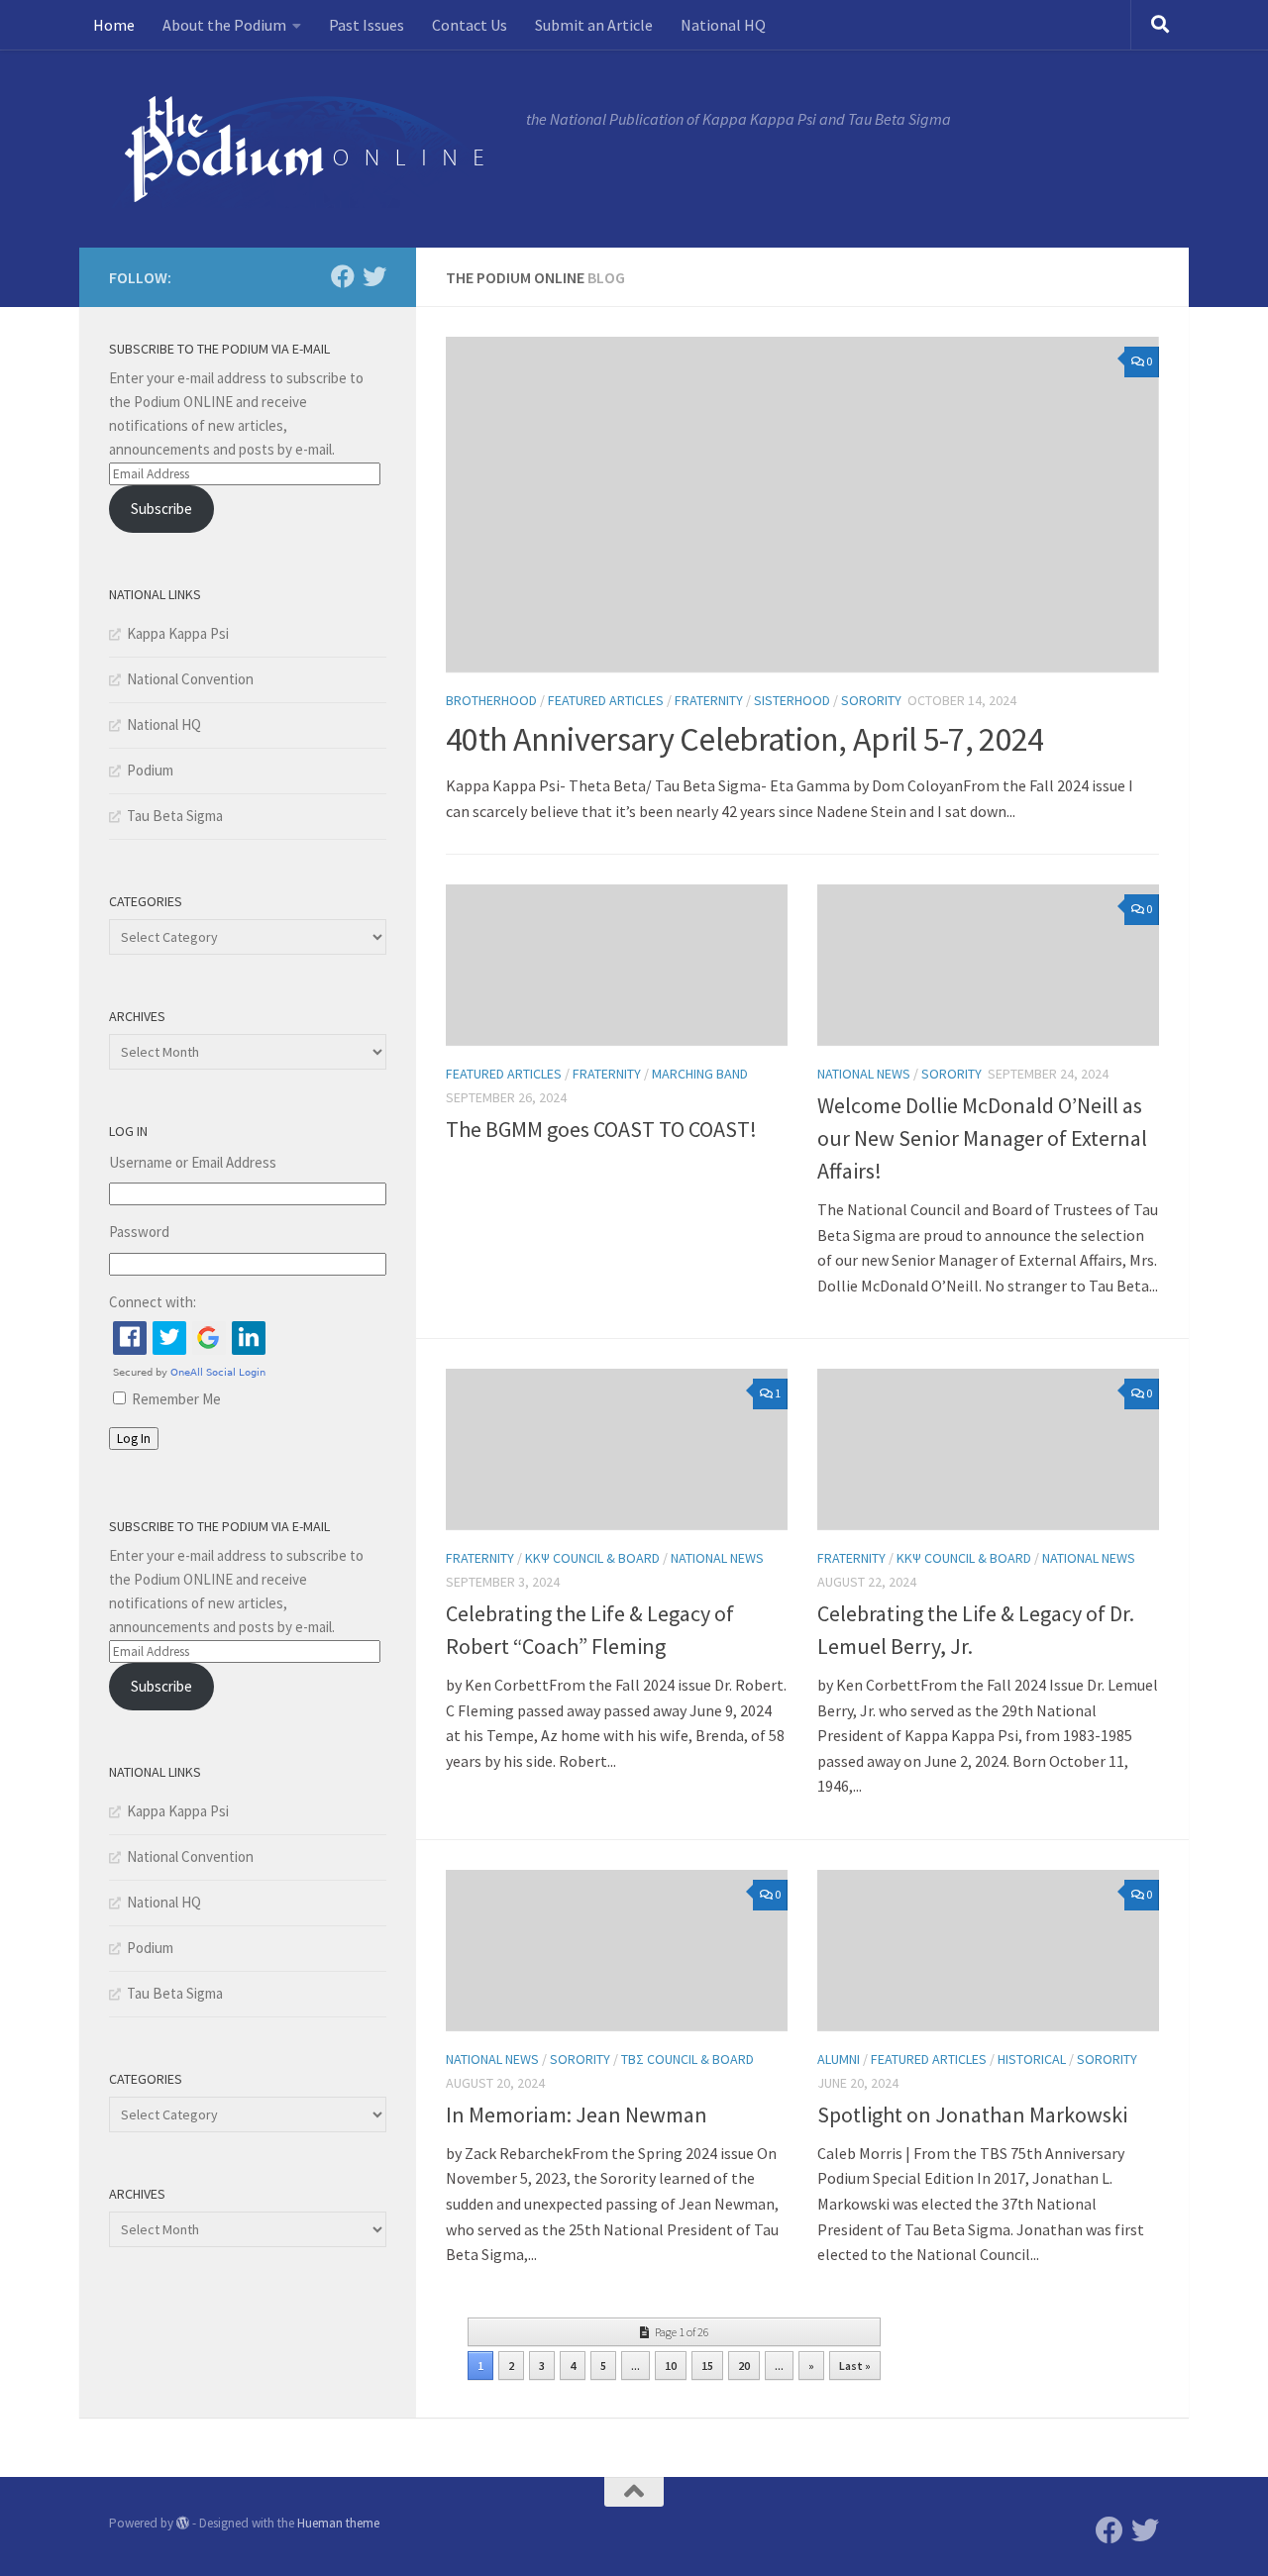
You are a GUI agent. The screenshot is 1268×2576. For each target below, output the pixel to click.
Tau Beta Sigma (175, 816)
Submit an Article (594, 25)
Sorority (871, 700)
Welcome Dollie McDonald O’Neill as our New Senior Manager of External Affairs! (982, 1138)
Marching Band (700, 1074)
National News (864, 1074)
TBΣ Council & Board (687, 2059)
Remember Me (176, 1399)
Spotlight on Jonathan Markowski (972, 2114)
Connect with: (153, 1302)
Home (114, 25)
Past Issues (367, 25)
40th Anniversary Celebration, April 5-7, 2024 (745, 739)
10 (671, 2366)
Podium (150, 770)
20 (744, 2366)
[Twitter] (374, 276)
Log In (134, 1439)
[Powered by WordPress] (183, 2523)
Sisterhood (792, 700)
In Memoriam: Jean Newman (577, 2114)
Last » (855, 2366)
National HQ (723, 25)
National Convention (190, 679)
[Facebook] (343, 276)
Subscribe (161, 509)
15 (707, 2366)
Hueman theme (338, 2523)
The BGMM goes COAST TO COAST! (601, 1129)
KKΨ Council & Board (592, 1558)
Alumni (839, 2059)
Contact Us (470, 25)
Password (139, 1232)
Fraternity (709, 700)
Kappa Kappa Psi (178, 633)
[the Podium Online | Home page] (308, 149)
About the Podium (224, 25)
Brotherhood (491, 700)
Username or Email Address (193, 1162)
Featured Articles (606, 700)
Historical (1032, 2059)
